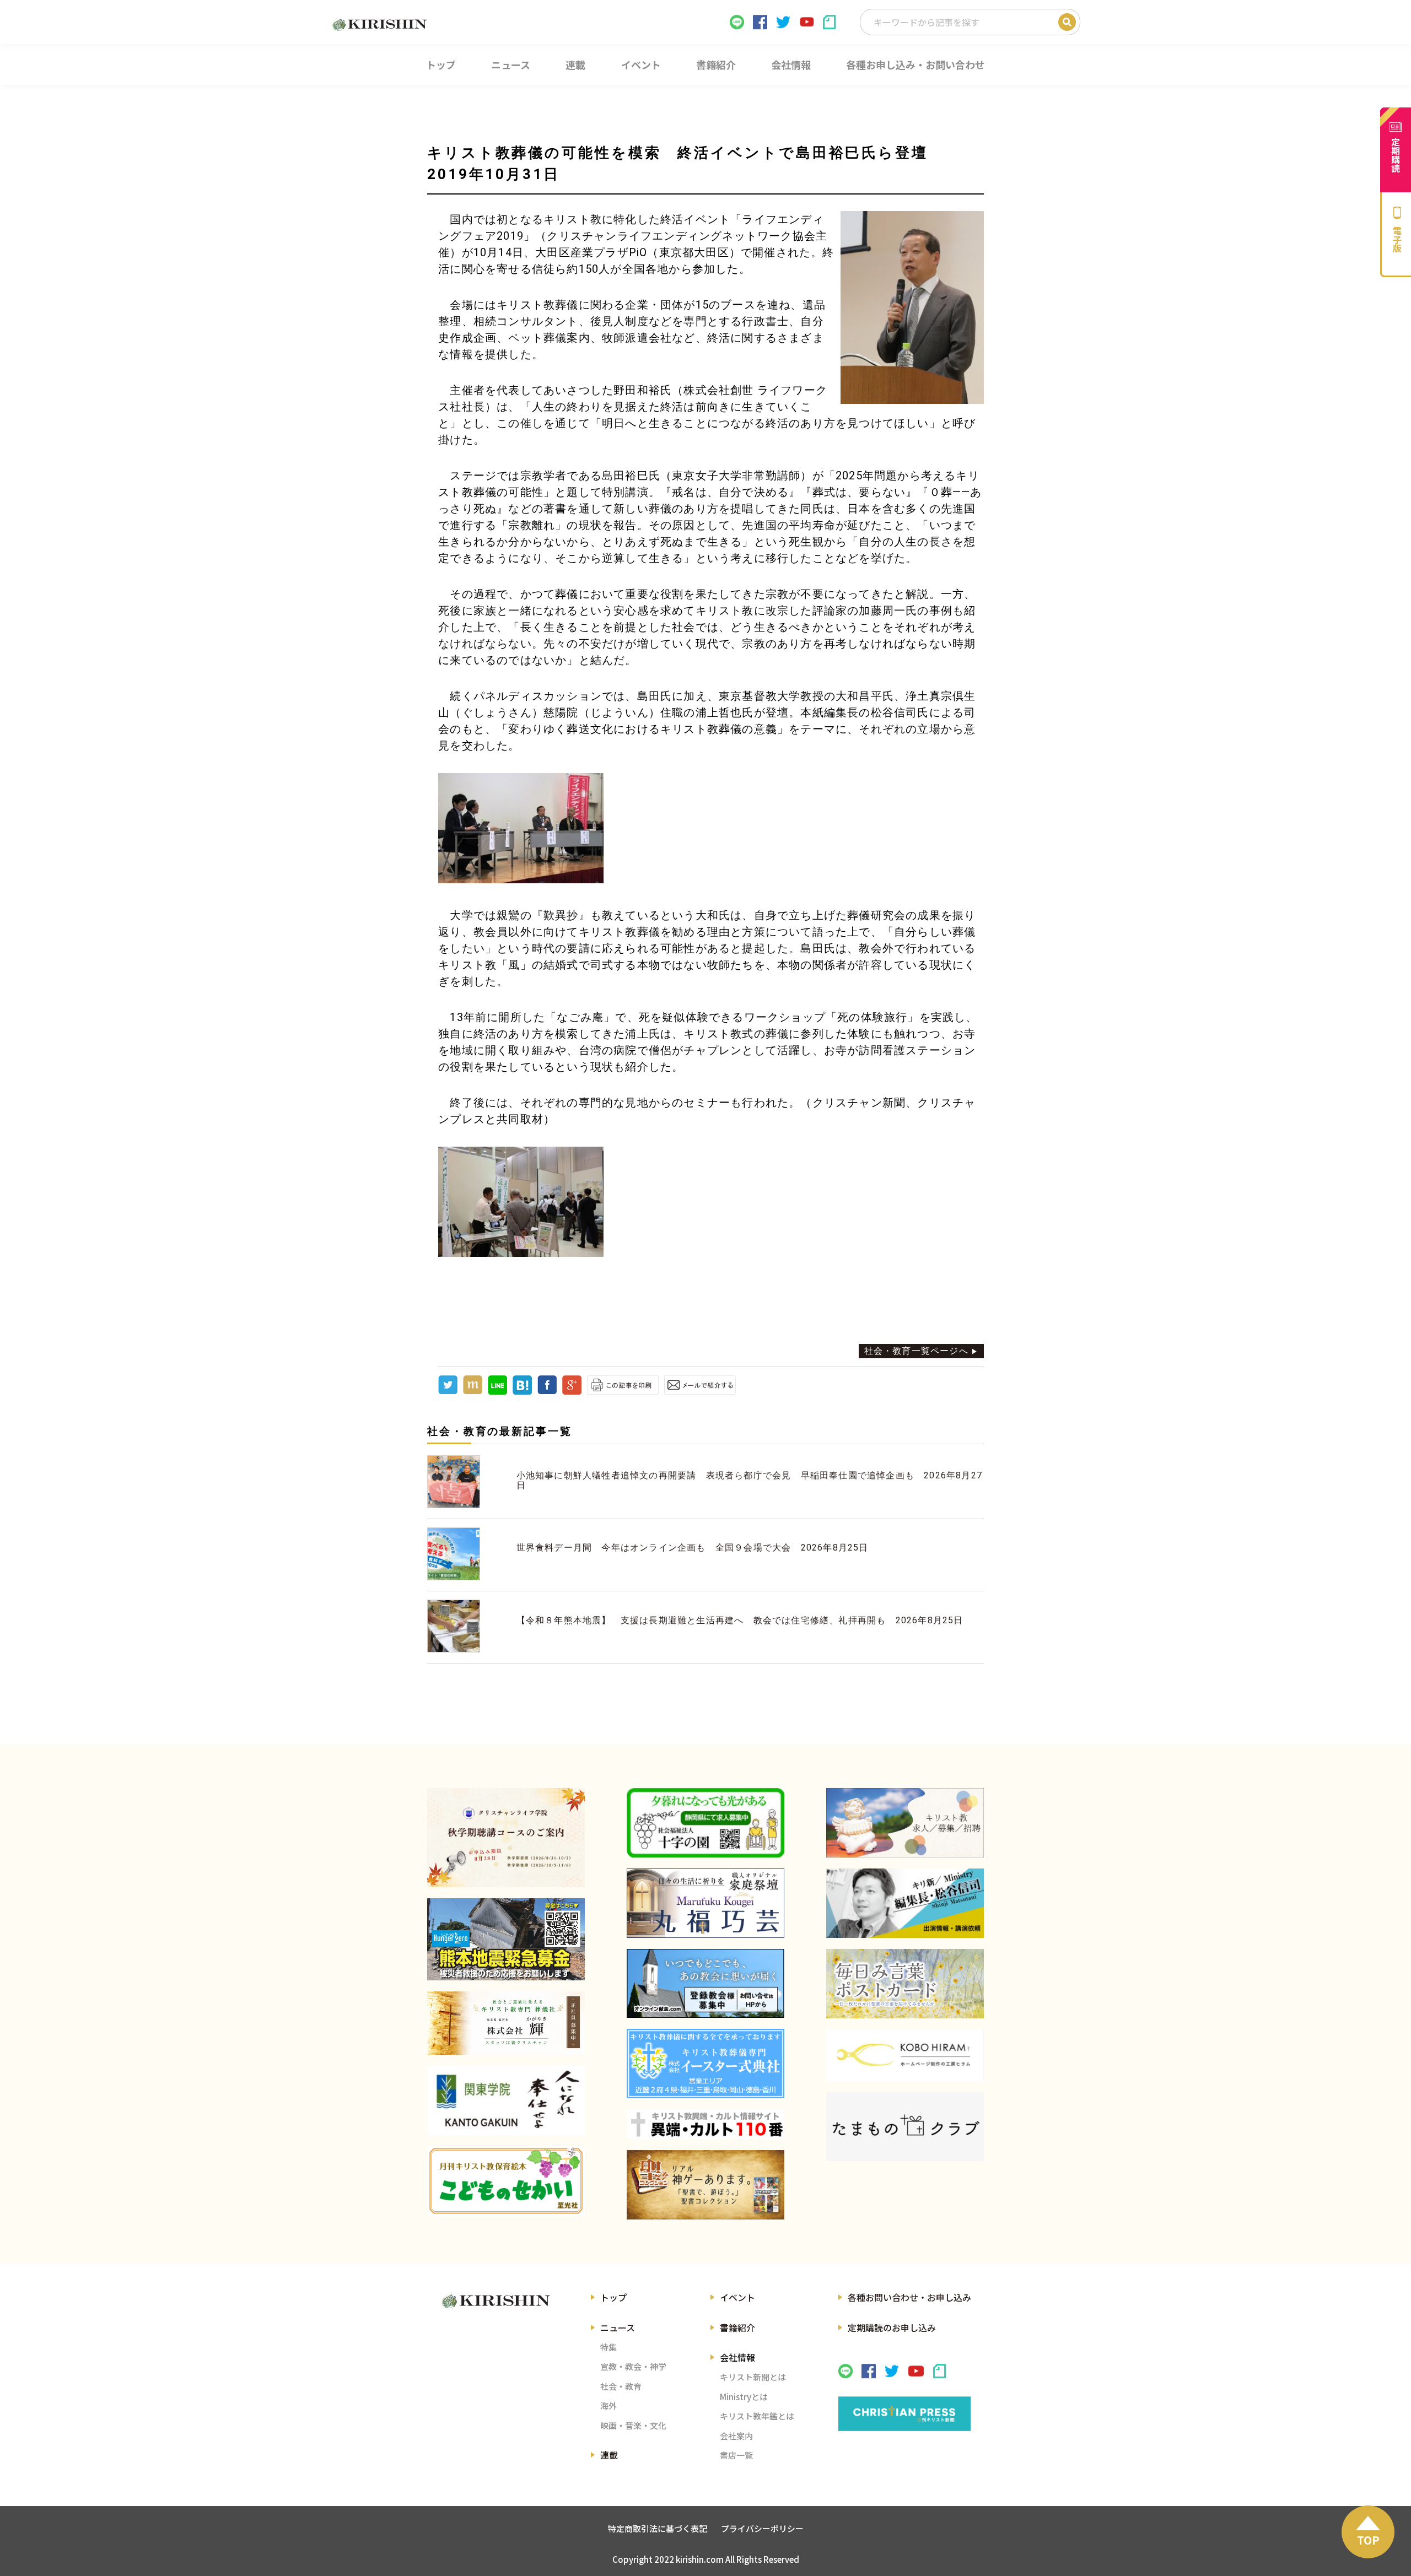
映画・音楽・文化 (633, 2425)
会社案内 (736, 2436)
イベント (737, 2297)
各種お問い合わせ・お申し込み (909, 2297)
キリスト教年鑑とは (757, 2416)
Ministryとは (744, 2397)
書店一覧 (736, 2455)
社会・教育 (621, 2386)
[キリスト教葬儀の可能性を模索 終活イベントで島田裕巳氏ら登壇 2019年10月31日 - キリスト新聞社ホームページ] (522, 1392)
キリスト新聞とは (753, 2377)
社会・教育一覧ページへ (916, 1351)
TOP (1368, 2540)
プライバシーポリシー (762, 2528)
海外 (608, 2405)
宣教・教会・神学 (633, 2366)
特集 (608, 2347)
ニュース (618, 2327)
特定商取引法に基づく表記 (658, 2528)
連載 (609, 2455)
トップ (613, 2297)
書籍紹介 (737, 2327)
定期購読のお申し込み (892, 2327)
